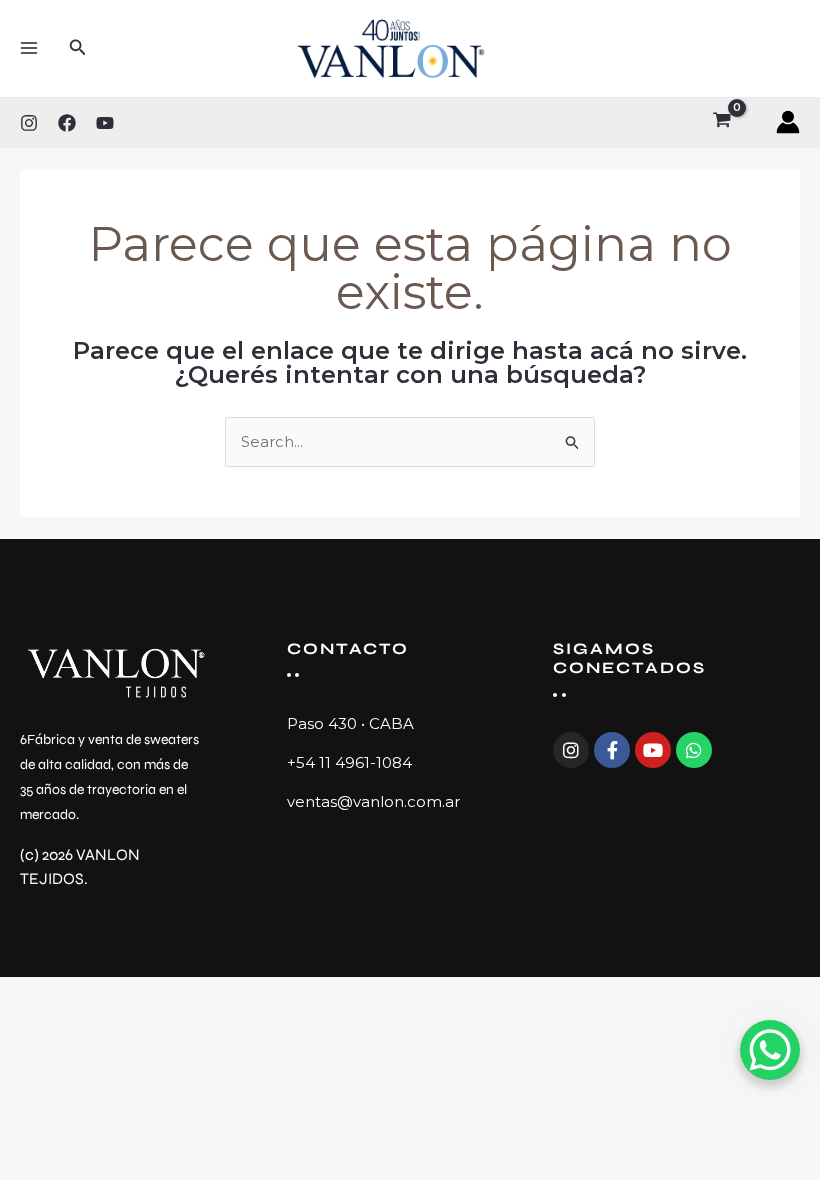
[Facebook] (67, 123)
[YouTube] (105, 123)
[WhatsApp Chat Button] (770, 1050)
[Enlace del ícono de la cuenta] (788, 122)
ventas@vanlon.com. (366, 801)
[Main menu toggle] (28, 48)
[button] (78, 48)
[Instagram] (29, 123)
